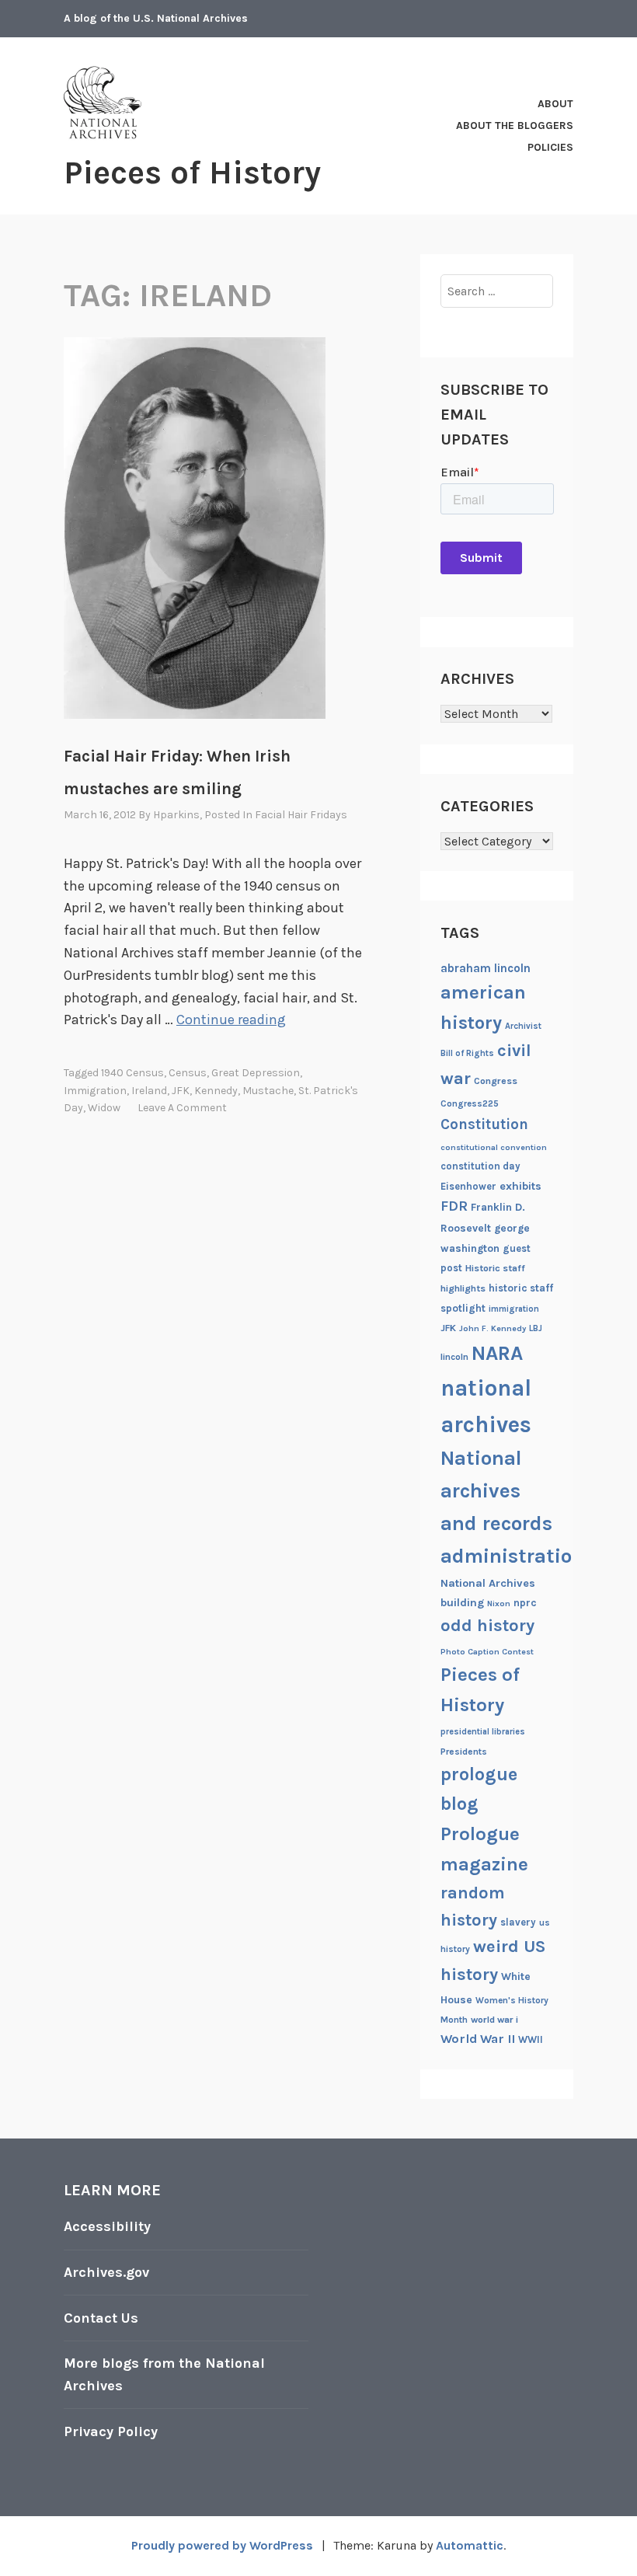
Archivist (523, 1026)
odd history (487, 1626)
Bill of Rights (467, 1053)
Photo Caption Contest (487, 1652)
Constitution (484, 1124)
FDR (454, 1206)
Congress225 (470, 1103)
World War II (478, 2039)
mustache (268, 1091)
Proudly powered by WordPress (222, 2545)
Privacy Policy (111, 2431)
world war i (494, 2020)
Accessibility (107, 2226)
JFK (181, 1091)
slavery (518, 1922)
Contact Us (101, 2318)
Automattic (470, 2545)
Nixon (499, 1603)
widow (104, 1108)
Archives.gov (106, 2272)
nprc (525, 1603)
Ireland (149, 1091)
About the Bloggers (515, 125)
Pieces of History (192, 173)
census (188, 1073)
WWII (531, 2039)
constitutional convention (494, 1147)
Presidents (464, 1752)
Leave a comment (182, 1108)
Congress (496, 1081)
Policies (550, 147)
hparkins (176, 815)
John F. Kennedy (493, 1328)
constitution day (480, 1166)
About (555, 104)
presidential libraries (483, 1732)
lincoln (454, 1357)
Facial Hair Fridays (301, 815)
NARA (497, 1353)
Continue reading (231, 1020)
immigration (95, 1091)
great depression (256, 1073)
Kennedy (216, 1091)
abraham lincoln (486, 968)
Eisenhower (468, 1186)
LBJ (536, 1328)
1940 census (132, 1073)
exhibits (520, 1186)
